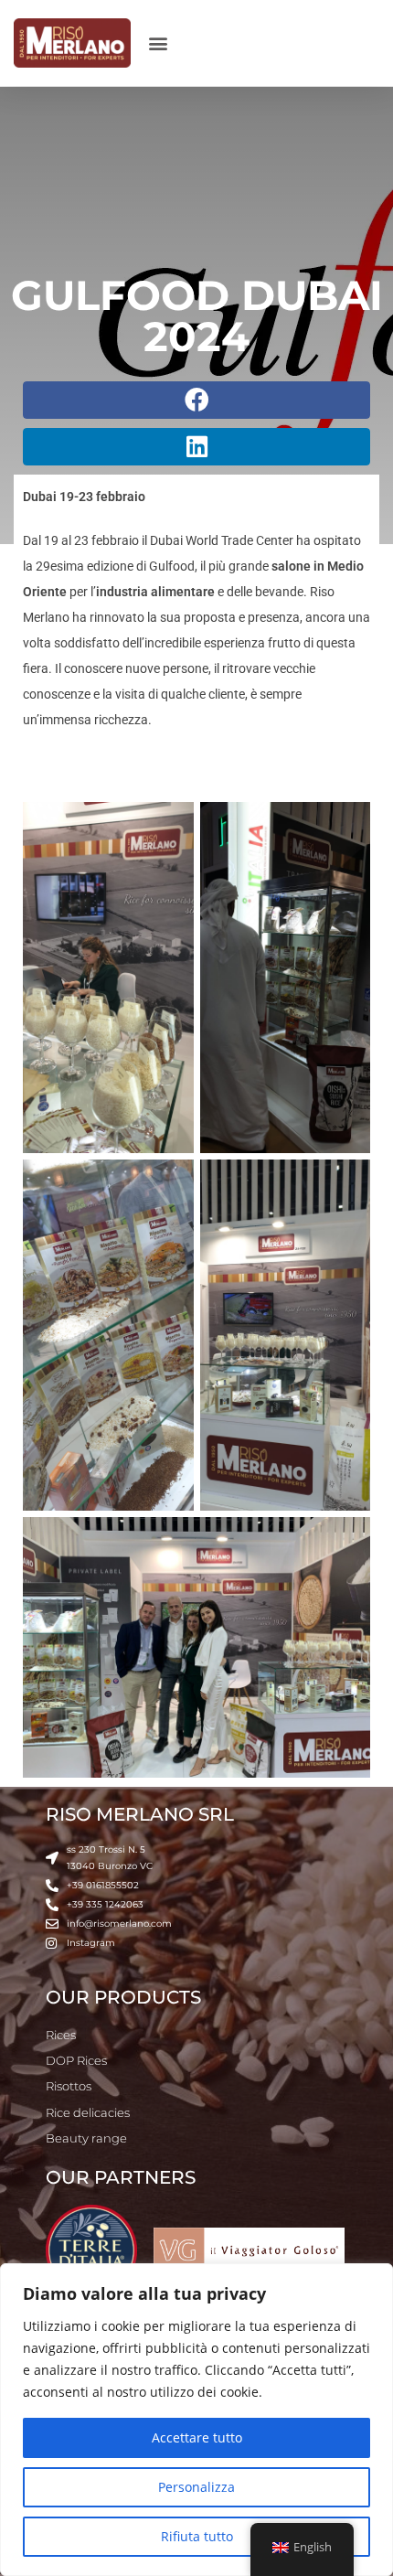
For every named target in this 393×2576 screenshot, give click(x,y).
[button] (159, 43)
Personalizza (196, 2487)
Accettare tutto (197, 2437)
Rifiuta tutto (197, 2536)
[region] (196, 2420)
